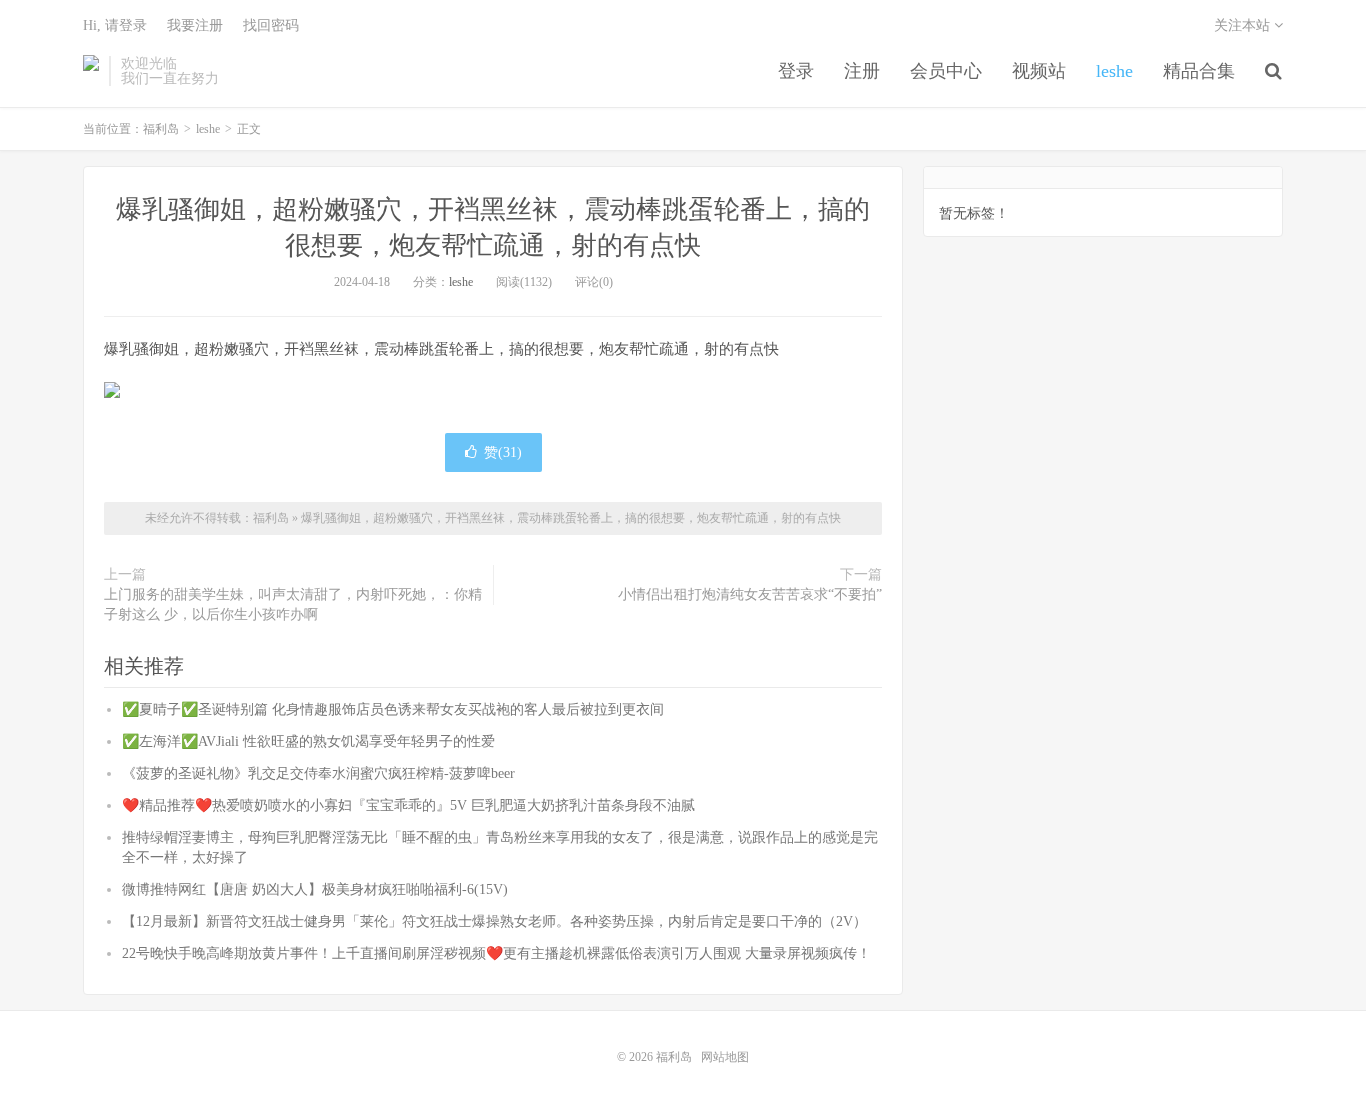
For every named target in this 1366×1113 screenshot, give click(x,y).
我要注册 (195, 25)
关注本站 (1244, 25)
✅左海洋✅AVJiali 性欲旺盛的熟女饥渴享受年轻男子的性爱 (308, 741)
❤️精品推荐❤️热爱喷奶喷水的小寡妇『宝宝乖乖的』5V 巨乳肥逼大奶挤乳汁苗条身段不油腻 (408, 805)
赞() (503, 452)
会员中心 (946, 71)
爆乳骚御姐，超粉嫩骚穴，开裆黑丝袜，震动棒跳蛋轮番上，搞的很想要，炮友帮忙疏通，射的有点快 (571, 518)
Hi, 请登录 (115, 25)
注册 (862, 71)
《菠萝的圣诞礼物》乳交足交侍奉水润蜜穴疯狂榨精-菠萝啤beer (318, 773)
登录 (796, 71)
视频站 (1039, 71)
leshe (1114, 71)
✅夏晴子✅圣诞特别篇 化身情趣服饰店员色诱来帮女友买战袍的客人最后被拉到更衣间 (393, 709)
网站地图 (725, 1057)
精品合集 (1199, 71)
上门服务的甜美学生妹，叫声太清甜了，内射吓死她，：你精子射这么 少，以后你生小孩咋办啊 (293, 604)
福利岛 (91, 71)
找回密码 (271, 25)
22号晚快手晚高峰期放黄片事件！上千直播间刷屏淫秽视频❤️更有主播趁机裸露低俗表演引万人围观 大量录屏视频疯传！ (496, 953)
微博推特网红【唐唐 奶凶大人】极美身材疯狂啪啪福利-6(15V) (315, 889)
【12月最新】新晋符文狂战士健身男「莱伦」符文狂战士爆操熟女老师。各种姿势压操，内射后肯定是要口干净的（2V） (494, 921)
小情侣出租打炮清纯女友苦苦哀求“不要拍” (750, 594)
